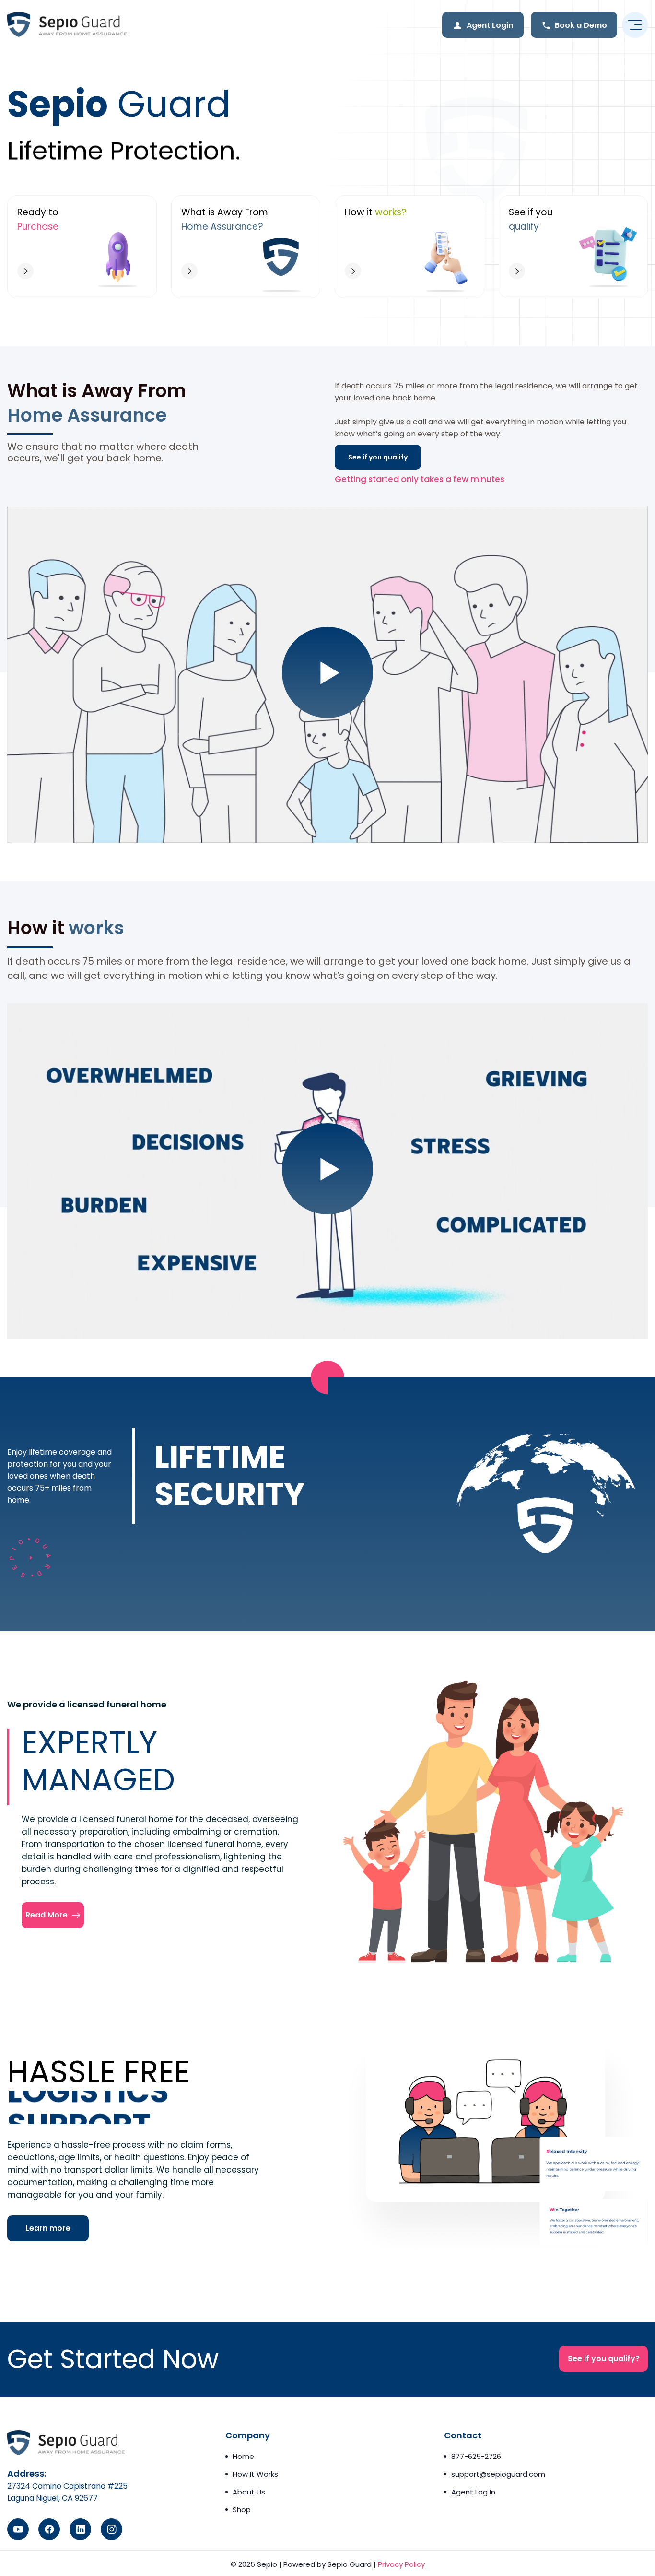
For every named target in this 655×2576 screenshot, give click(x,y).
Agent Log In (473, 2492)
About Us (249, 2492)
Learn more (48, 2228)
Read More (58, 1915)
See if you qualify (378, 457)
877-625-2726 (476, 2456)
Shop (242, 2510)
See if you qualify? (604, 2358)
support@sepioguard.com (498, 2474)
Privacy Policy (401, 2564)
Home (243, 2456)
